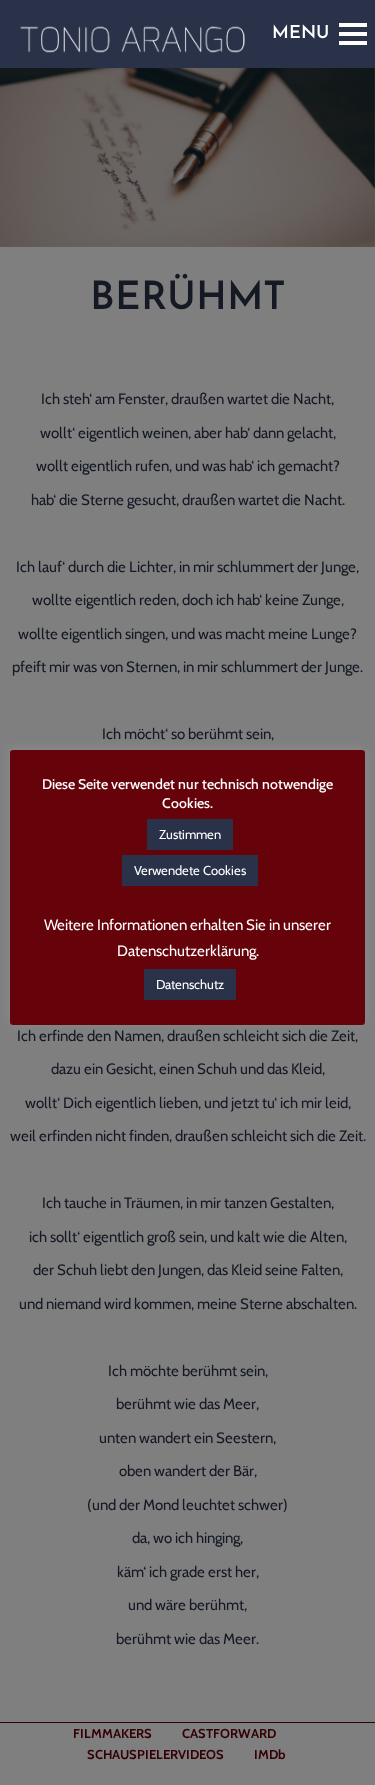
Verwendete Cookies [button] (190, 870)
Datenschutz (190, 984)
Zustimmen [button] (190, 834)
